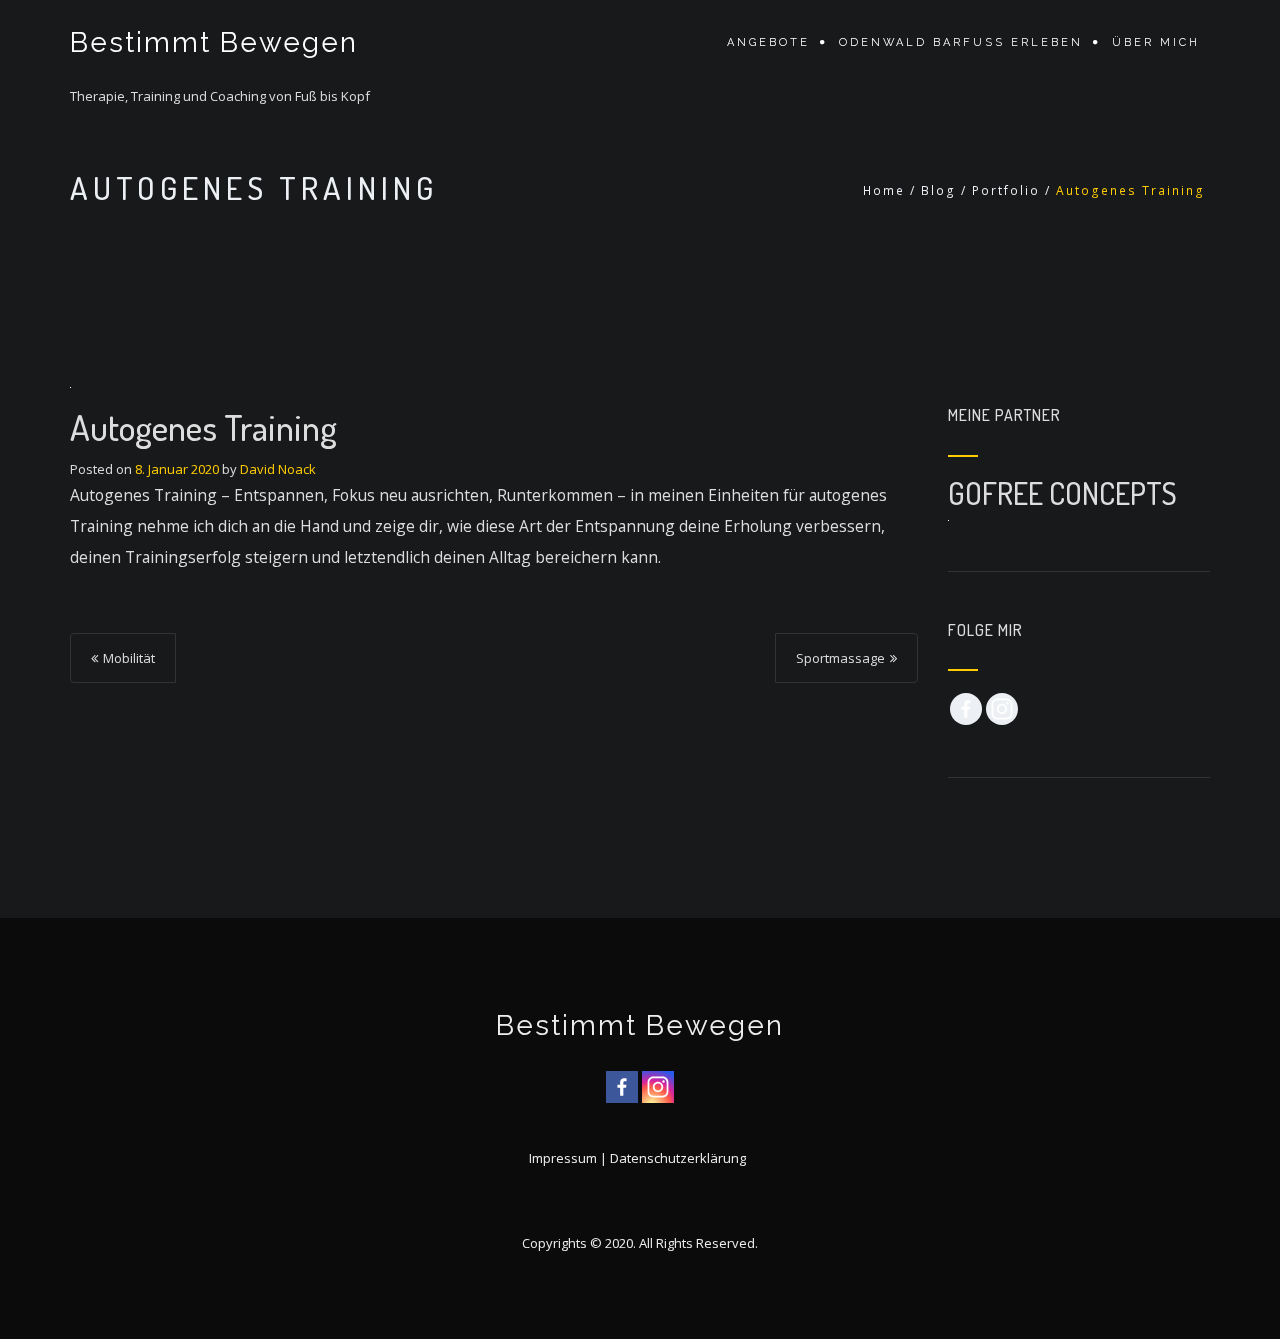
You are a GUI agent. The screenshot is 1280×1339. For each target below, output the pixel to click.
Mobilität (129, 658)
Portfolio (1006, 190)
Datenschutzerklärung (678, 1158)
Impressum (563, 1158)
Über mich (1156, 42)
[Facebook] (966, 709)
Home (884, 190)
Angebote (768, 42)
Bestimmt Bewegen (214, 42)
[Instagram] (1002, 709)
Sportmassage (840, 658)
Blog (938, 190)
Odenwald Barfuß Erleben (961, 42)
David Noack (278, 469)
